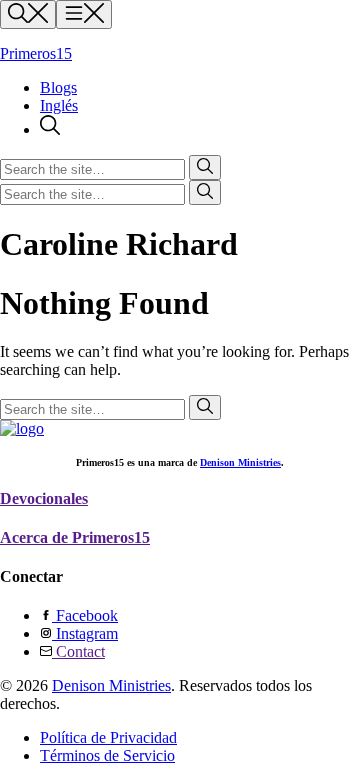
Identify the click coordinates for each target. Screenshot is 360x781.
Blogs (58, 87)
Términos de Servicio (107, 755)
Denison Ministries (240, 462)
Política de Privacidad (108, 737)
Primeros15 (36, 53)
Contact (78, 651)
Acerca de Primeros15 (75, 537)
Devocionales (44, 498)
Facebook (85, 615)
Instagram (85, 633)
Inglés (59, 105)
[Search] (50, 129)
